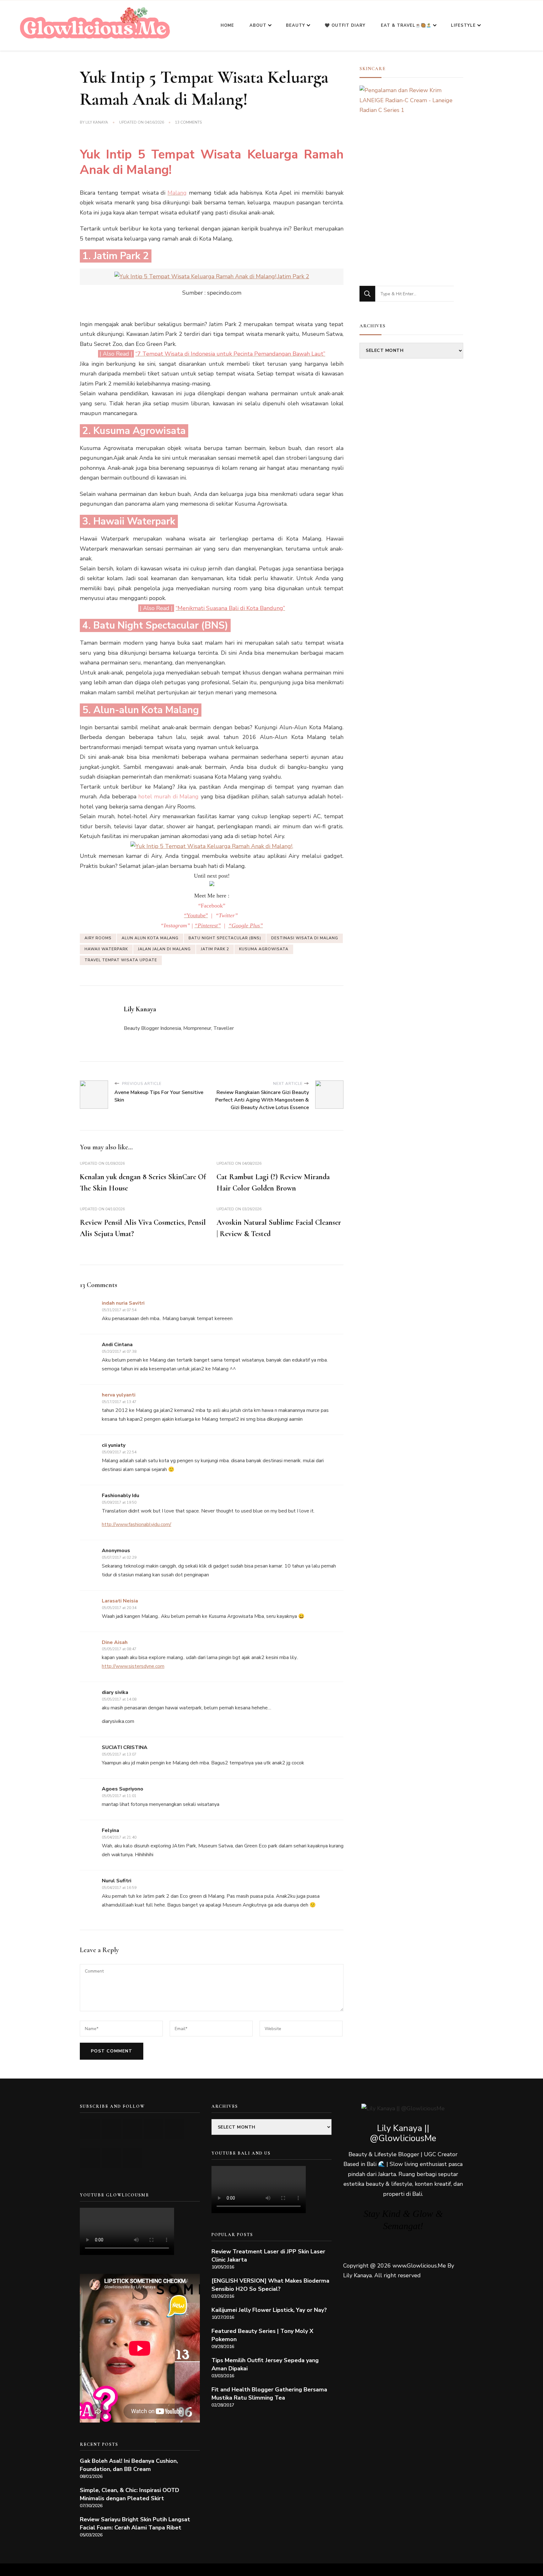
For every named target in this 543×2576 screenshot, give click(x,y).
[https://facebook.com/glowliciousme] (154, 2129)
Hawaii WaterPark (106, 949)
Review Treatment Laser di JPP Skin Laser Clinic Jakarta (268, 2256)
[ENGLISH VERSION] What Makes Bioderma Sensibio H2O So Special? (270, 2285)
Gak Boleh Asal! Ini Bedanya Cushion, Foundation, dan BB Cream (129, 2465)
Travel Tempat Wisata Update (121, 960)
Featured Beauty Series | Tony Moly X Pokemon (262, 2335)
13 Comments (188, 123)
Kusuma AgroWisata (264, 949)
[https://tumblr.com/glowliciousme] (175, 2129)
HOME (227, 25)
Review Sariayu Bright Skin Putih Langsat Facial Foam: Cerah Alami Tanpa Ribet (135, 2523)
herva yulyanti (119, 1395)
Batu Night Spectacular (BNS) (225, 938)
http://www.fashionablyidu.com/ (137, 1524)
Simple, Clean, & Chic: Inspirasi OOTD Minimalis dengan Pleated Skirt (129, 2494)
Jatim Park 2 (215, 949)
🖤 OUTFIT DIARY (345, 25)
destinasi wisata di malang (305, 938)
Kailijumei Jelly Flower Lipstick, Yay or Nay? (269, 2310)
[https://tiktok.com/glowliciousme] (111, 2158)
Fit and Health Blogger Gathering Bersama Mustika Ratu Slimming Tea (269, 2394)
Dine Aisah (115, 1642)
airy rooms (98, 938)
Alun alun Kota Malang (150, 938)
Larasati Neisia (120, 1601)
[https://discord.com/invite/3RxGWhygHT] (132, 2158)
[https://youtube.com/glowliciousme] (90, 2129)
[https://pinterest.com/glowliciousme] (90, 2158)
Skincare (373, 69)
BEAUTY (296, 25)
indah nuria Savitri (123, 1303)
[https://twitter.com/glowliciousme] (132, 2129)
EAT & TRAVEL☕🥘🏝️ (406, 25)
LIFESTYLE (463, 25)
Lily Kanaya (97, 122)
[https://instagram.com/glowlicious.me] (111, 2129)
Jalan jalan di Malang (164, 949)
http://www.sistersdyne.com (133, 1666)
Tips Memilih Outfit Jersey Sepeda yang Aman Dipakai (265, 2364)
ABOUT (258, 25)
